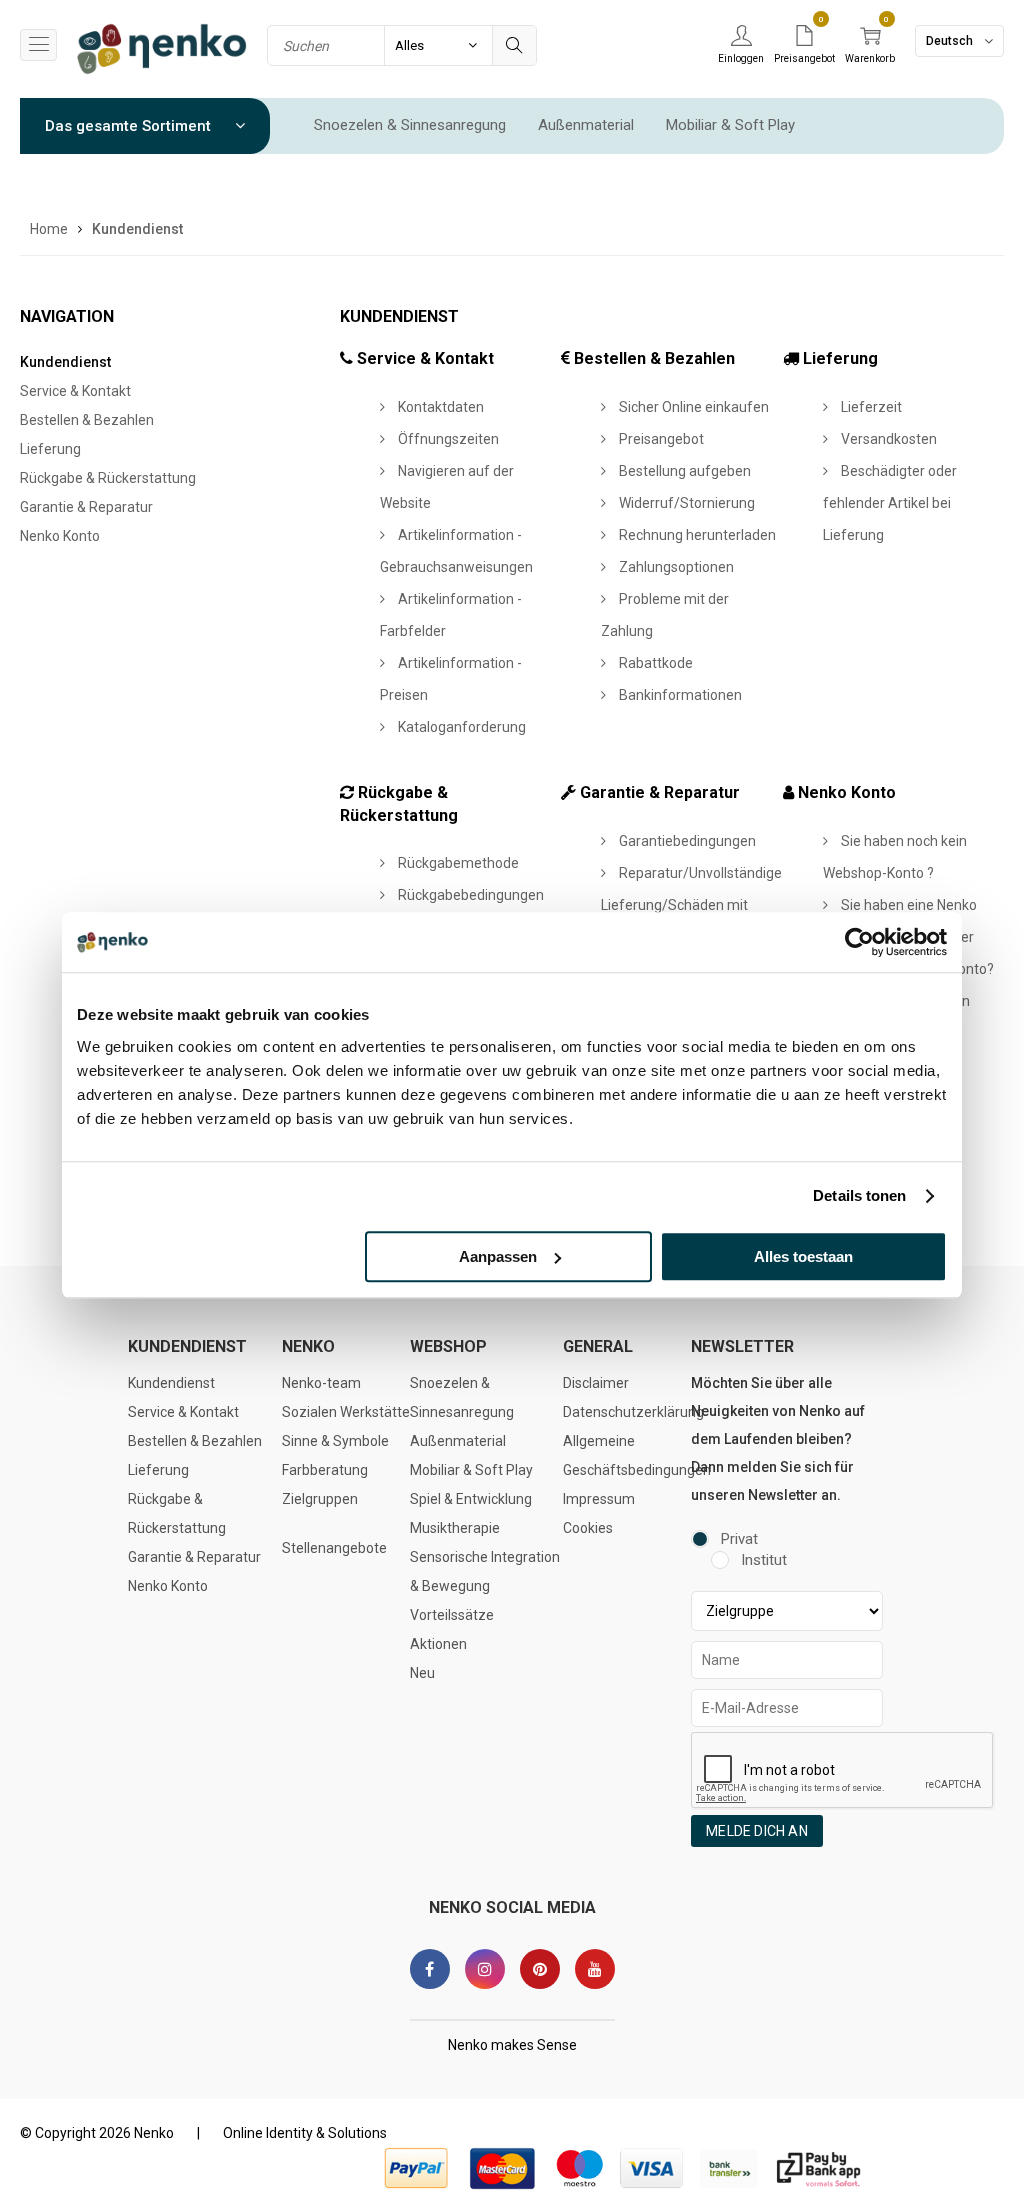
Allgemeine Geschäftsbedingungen (637, 1455)
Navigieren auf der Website (447, 487)
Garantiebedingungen (686, 841)
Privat (739, 1539)
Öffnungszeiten (447, 439)
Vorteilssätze (452, 1615)
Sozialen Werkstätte (346, 1412)
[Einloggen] (741, 37)
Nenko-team (321, 1383)
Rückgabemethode (457, 863)
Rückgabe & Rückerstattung (108, 478)
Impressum (599, 1499)
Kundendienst (65, 362)
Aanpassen (498, 1256)
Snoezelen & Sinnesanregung (410, 125)
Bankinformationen (679, 695)
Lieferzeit (870, 407)
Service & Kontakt (75, 391)
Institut (764, 1560)
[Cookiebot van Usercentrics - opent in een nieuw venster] (859, 942)
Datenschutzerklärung (633, 1412)
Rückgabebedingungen (469, 895)
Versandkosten (887, 439)
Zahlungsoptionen (675, 567)
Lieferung (50, 449)
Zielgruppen (320, 1499)
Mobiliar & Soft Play (730, 125)
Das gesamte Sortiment (130, 126)
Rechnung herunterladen (696, 535)
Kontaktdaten (439, 407)
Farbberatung (325, 1470)
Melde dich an (757, 1831)
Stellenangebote (334, 1548)
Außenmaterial (586, 125)
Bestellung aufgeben (683, 471)
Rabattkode (654, 663)
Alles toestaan (803, 1256)
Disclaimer (596, 1383)
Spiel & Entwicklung (471, 1499)
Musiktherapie (455, 1528)
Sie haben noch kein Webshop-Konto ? (895, 857)
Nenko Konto (60, 536)
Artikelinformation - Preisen (451, 679)
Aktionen (438, 1644)
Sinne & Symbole (335, 1441)
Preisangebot (660, 439)
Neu (422, 1673)
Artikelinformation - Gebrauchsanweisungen (456, 551)
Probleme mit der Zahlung (665, 615)
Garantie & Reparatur (86, 507)
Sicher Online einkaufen (692, 407)
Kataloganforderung (460, 727)
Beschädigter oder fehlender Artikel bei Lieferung (890, 503)
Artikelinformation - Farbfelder (451, 615)
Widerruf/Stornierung (685, 503)
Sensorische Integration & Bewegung (485, 1571)
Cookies (588, 1528)
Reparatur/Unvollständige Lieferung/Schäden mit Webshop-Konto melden (691, 905)
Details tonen (859, 1195)
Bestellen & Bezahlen (87, 420)
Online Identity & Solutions (305, 2133)
